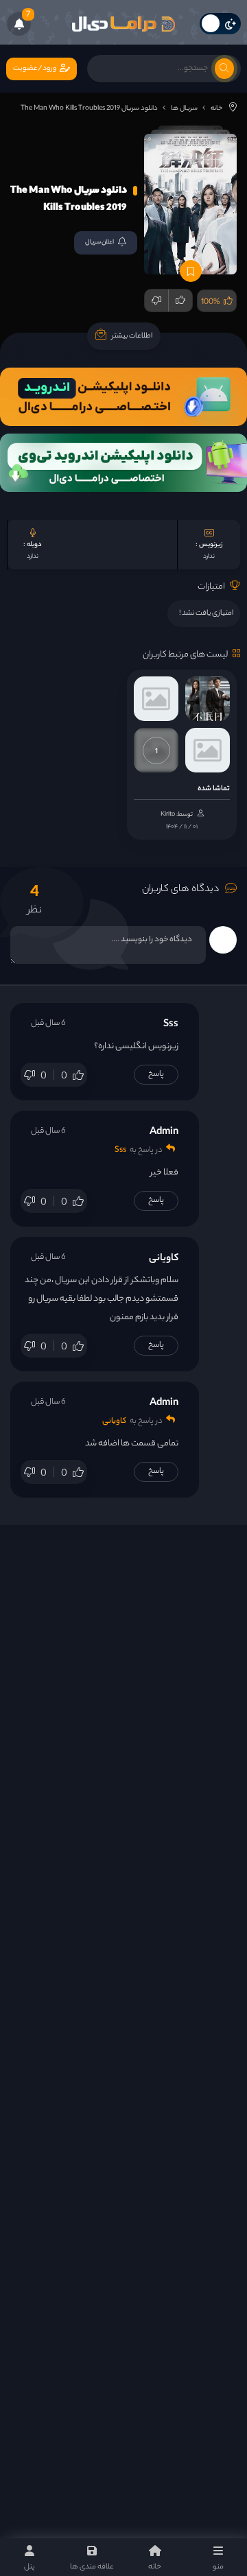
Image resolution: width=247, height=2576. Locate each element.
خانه (216, 109)
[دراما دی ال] (123, 24)
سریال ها (184, 109)
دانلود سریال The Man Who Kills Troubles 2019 (89, 109)
